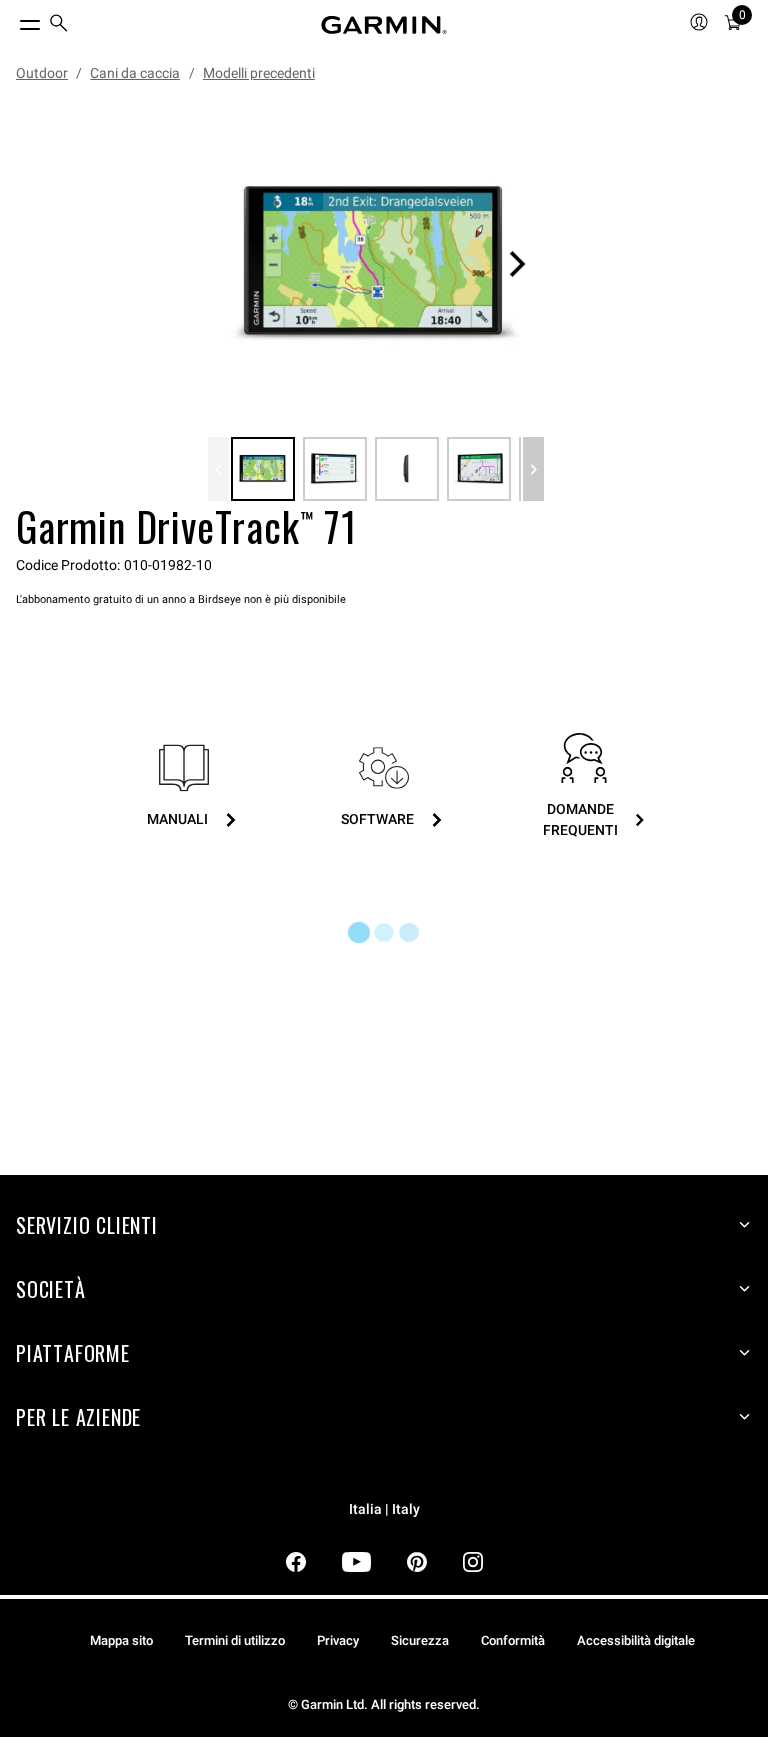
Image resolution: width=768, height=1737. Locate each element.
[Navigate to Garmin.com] (384, 25)
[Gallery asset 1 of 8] (376, 264)
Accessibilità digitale (636, 1640)
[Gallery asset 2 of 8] (335, 469)
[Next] (517, 264)
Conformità (513, 1640)
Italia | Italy (384, 1509)
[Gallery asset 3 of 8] (407, 469)
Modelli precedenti (259, 73)
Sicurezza (420, 1640)
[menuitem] (59, 25)
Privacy (338, 1640)
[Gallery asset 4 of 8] (479, 469)
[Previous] (218, 469)
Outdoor (42, 73)
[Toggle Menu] (12, 20)
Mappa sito (121, 1640)
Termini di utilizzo (235, 1640)
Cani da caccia (135, 73)
